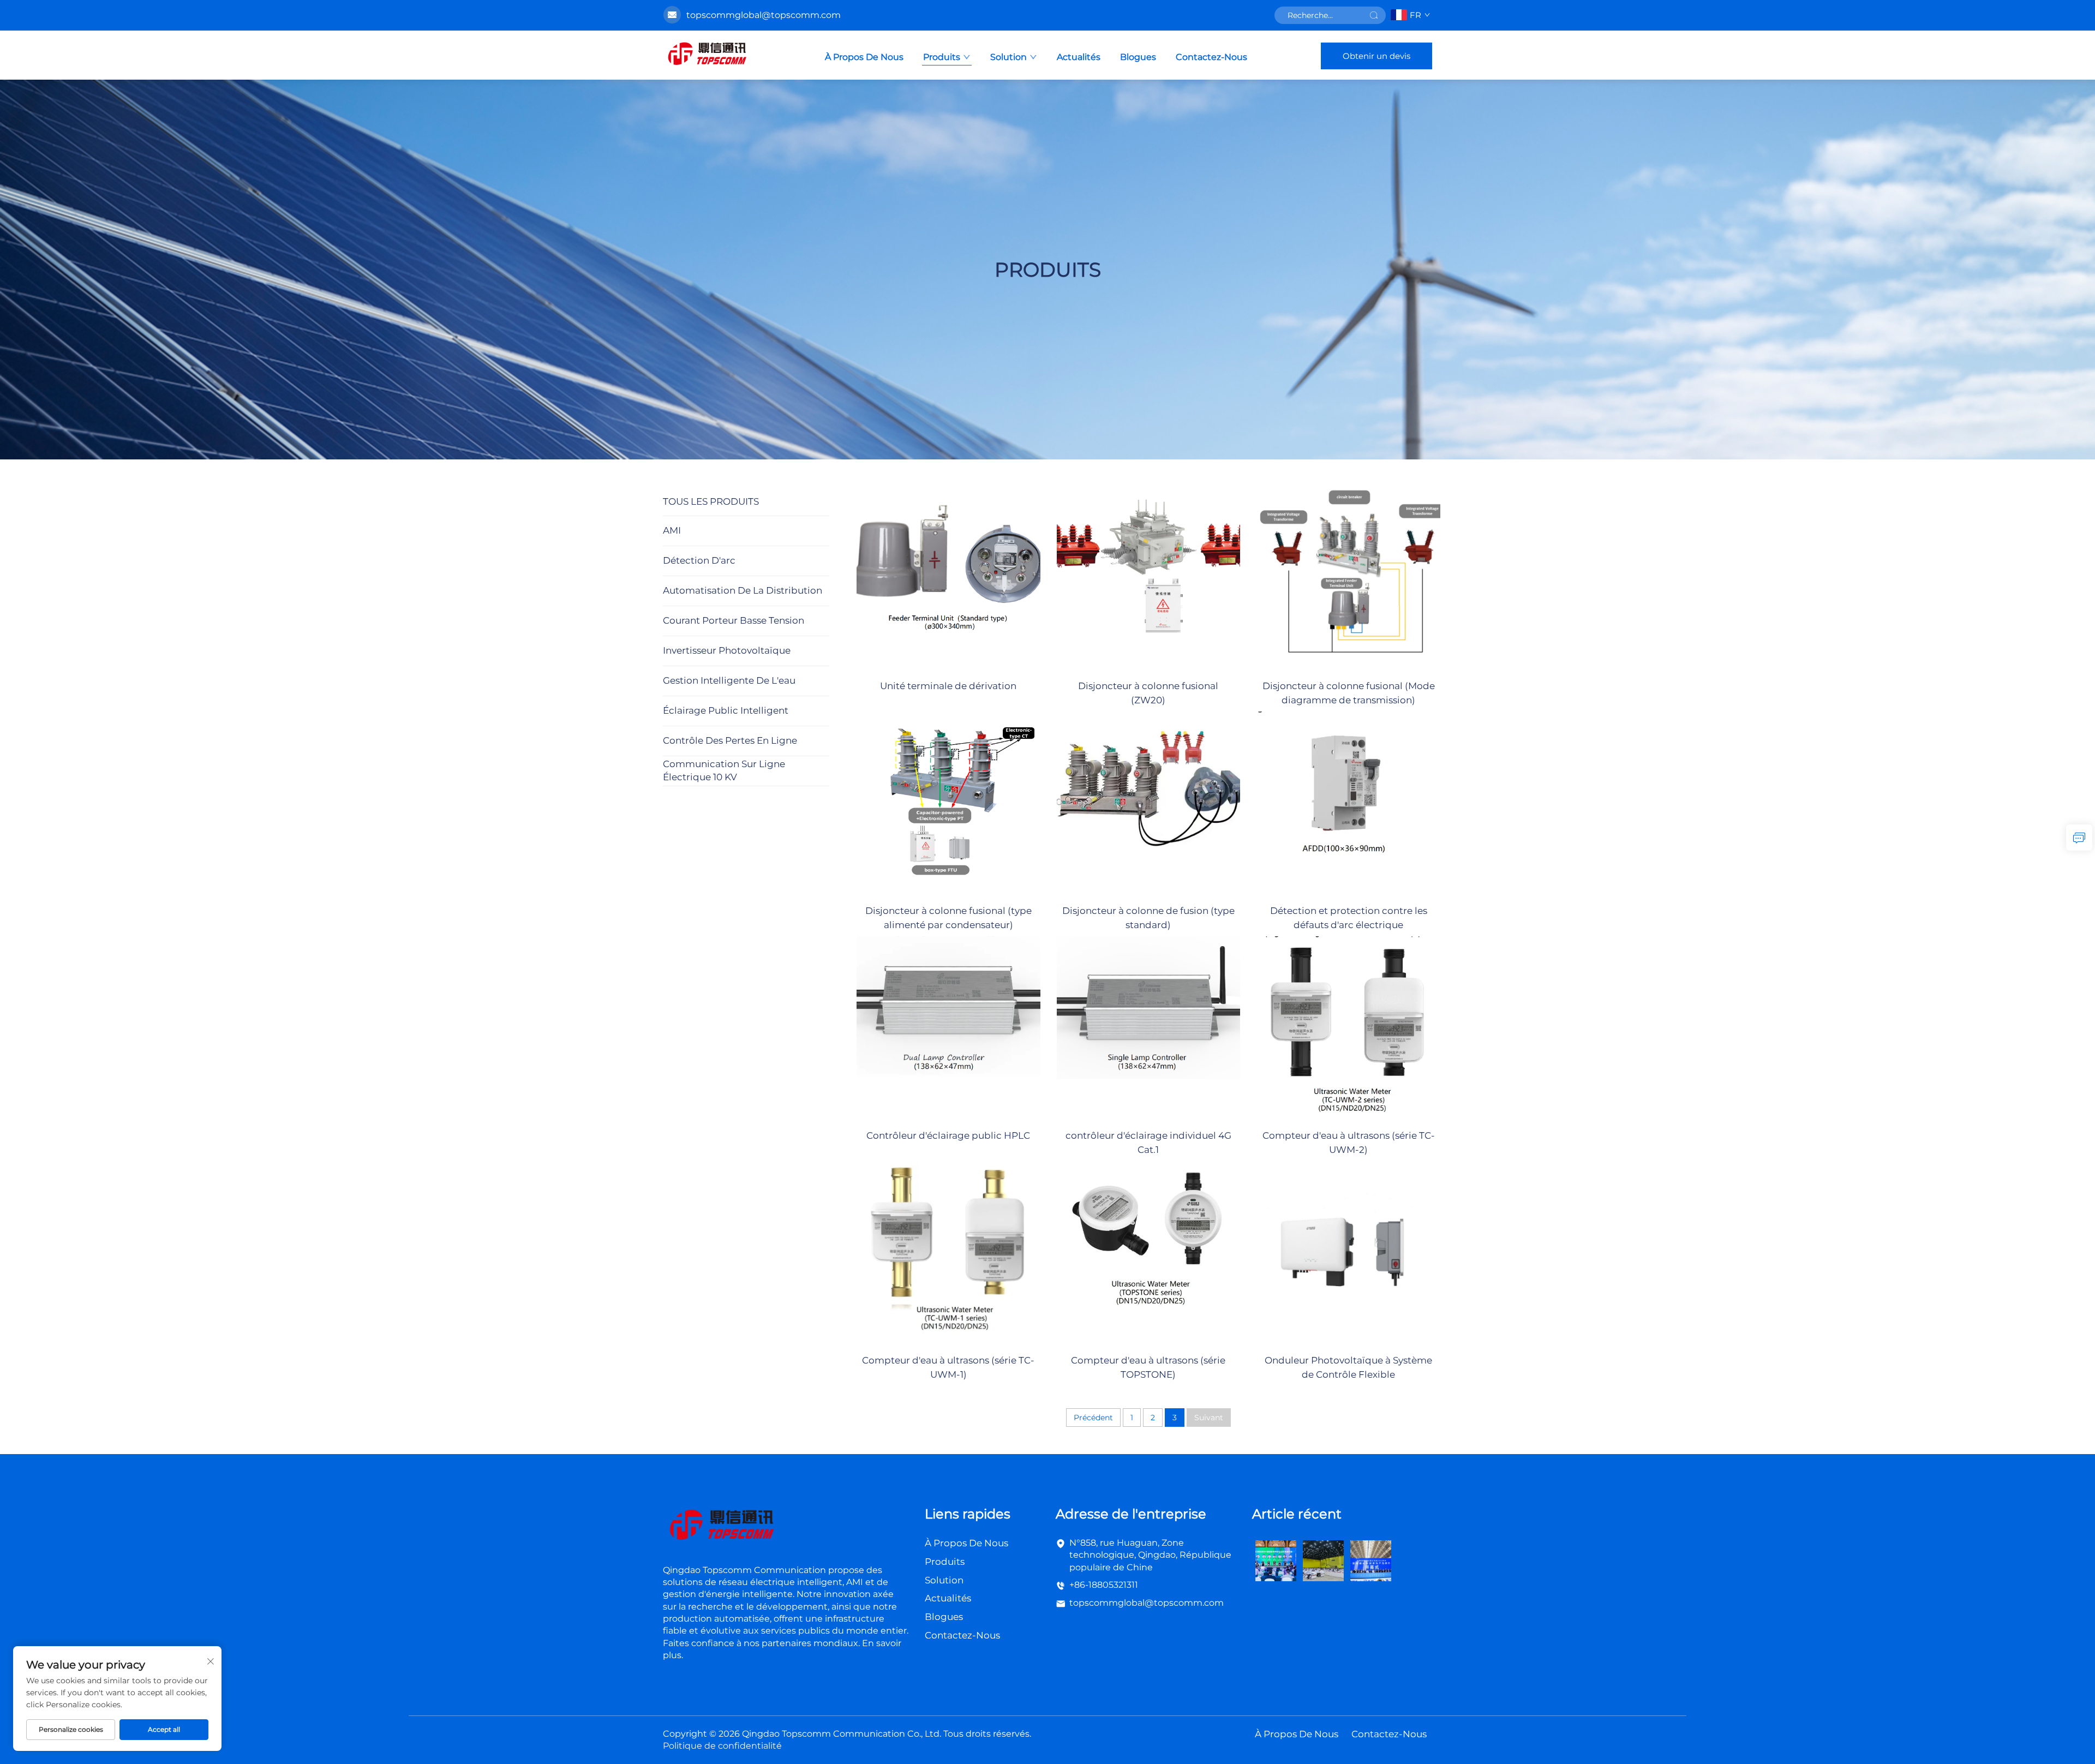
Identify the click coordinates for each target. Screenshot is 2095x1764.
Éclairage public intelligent (726, 710)
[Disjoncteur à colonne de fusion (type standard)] (1149, 803)
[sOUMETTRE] (1374, 15)
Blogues (1138, 57)
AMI (672, 530)
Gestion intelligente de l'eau (729, 680)
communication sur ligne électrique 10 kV (724, 770)
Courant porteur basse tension (734, 620)
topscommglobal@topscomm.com (1147, 1603)
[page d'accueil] (707, 55)
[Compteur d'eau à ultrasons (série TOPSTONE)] (1149, 1252)
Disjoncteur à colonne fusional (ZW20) (1148, 693)
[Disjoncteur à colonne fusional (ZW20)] (1149, 578)
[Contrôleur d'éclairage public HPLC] (948, 1028)
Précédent (1093, 1418)
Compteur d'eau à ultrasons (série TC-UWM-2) (1349, 1143)
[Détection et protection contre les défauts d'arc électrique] (1348, 803)
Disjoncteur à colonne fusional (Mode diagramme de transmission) (1349, 693)
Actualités (1079, 57)
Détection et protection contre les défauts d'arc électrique (1349, 918)
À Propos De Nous (864, 57)
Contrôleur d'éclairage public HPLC (948, 1135)
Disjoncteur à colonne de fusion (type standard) (1148, 918)
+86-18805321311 (1104, 1585)
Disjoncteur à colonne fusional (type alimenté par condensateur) (948, 918)
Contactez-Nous (1211, 57)
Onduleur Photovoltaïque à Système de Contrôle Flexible (1348, 1367)
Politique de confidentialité (722, 1746)
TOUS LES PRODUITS (711, 501)
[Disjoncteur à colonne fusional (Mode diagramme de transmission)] (1348, 578)
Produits (942, 57)
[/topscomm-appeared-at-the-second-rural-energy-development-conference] (1323, 1560)
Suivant (1209, 1418)
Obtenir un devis (1376, 56)
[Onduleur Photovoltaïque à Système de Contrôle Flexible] (1348, 1252)
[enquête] (2079, 838)
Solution (1008, 57)
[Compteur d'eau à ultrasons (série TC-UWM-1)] (948, 1252)
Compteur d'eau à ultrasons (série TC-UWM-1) (948, 1367)
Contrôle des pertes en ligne (730, 740)
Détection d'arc (699, 560)
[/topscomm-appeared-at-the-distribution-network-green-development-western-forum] (1276, 1560)
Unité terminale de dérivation (948, 686)
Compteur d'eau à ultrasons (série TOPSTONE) (1148, 1367)
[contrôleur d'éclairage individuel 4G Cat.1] (1149, 1028)
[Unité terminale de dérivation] (948, 578)
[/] (721, 1526)
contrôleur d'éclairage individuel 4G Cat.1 (1148, 1143)
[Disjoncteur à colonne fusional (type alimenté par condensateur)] (948, 803)
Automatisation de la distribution (743, 590)
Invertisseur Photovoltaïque (727, 650)
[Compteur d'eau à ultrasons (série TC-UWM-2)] (1348, 1028)
